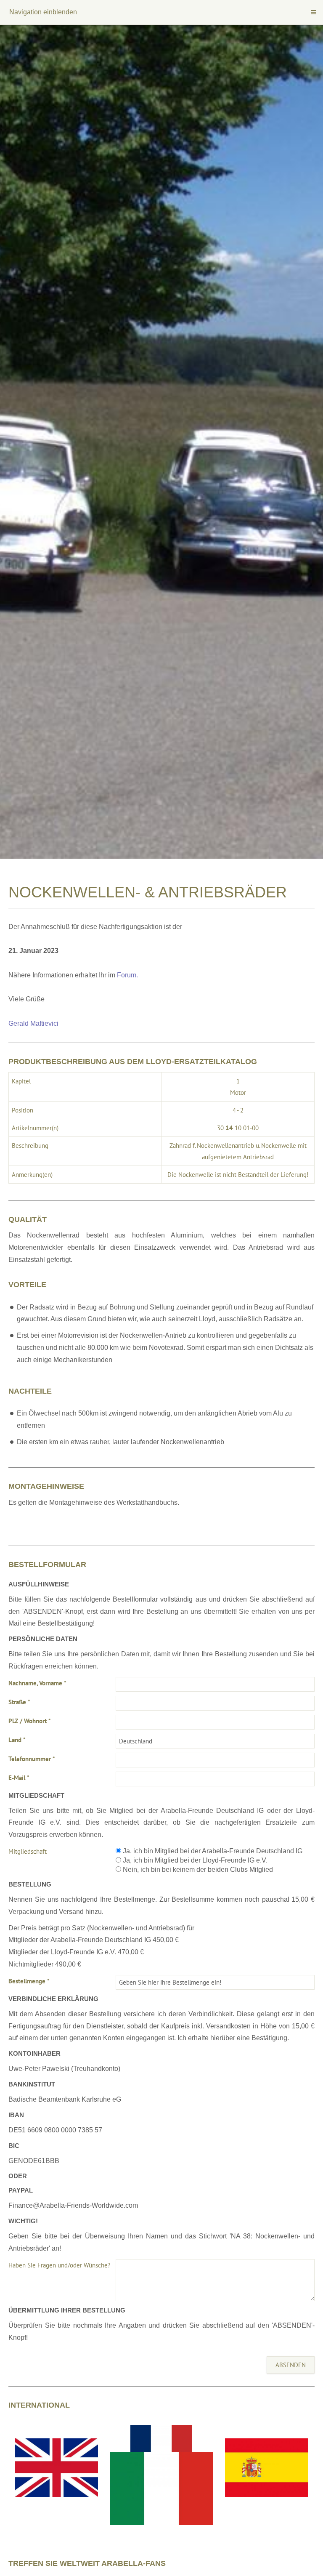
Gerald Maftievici (33, 1023)
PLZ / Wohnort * (30, 1721)
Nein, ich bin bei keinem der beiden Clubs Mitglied (197, 1869)
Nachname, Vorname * (37, 1683)
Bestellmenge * (29, 1981)
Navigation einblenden (43, 12)
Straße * (19, 1702)
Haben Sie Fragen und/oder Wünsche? (60, 2265)
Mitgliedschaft (28, 1851)
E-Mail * (19, 1778)
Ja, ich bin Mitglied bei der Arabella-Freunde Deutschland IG (212, 1851)
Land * (17, 1740)
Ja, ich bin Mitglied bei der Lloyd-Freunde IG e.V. (194, 1860)
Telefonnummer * (32, 1759)
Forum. (127, 975)
